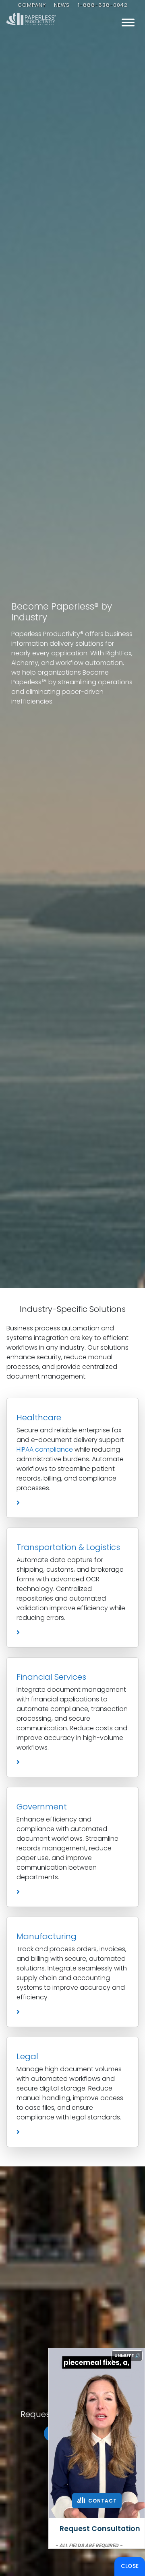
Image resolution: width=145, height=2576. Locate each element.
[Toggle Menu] (128, 22)
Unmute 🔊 (127, 2356)
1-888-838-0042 (103, 5)
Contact (102, 2501)
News (62, 5)
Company (32, 5)
